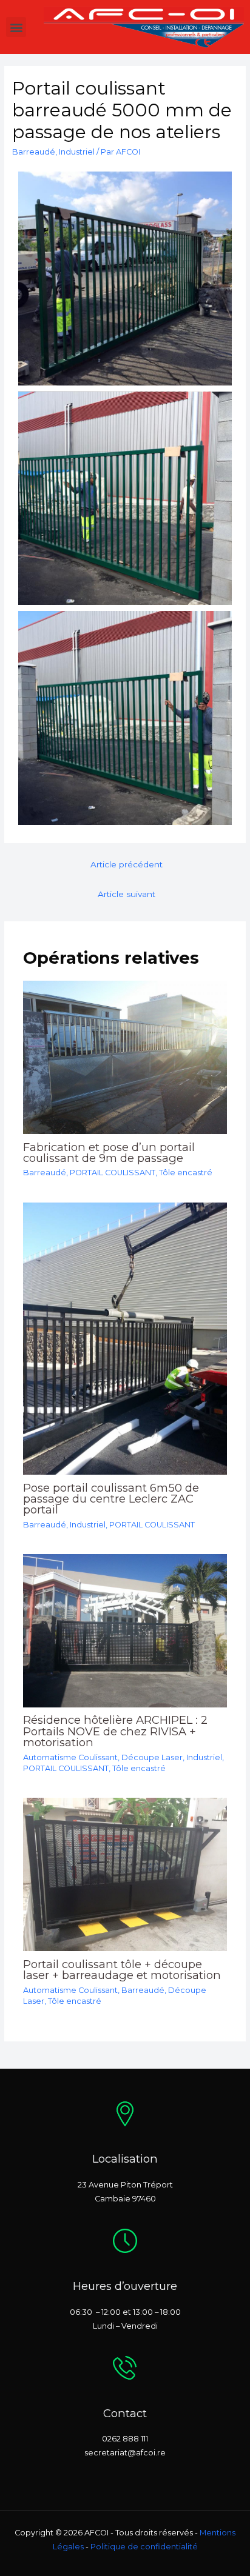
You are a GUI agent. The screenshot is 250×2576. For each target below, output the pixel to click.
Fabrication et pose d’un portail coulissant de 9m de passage (109, 1153)
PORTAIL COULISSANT (113, 1173)
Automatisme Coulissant (70, 1757)
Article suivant (127, 894)
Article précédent (127, 864)
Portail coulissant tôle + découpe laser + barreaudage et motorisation (122, 1970)
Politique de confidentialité (144, 2547)
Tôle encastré (186, 1173)
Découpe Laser (152, 1757)
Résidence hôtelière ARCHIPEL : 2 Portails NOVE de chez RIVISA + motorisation (115, 1731)
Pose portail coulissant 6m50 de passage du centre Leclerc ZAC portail (111, 1499)
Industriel (77, 152)
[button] (16, 27)
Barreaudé (34, 152)
